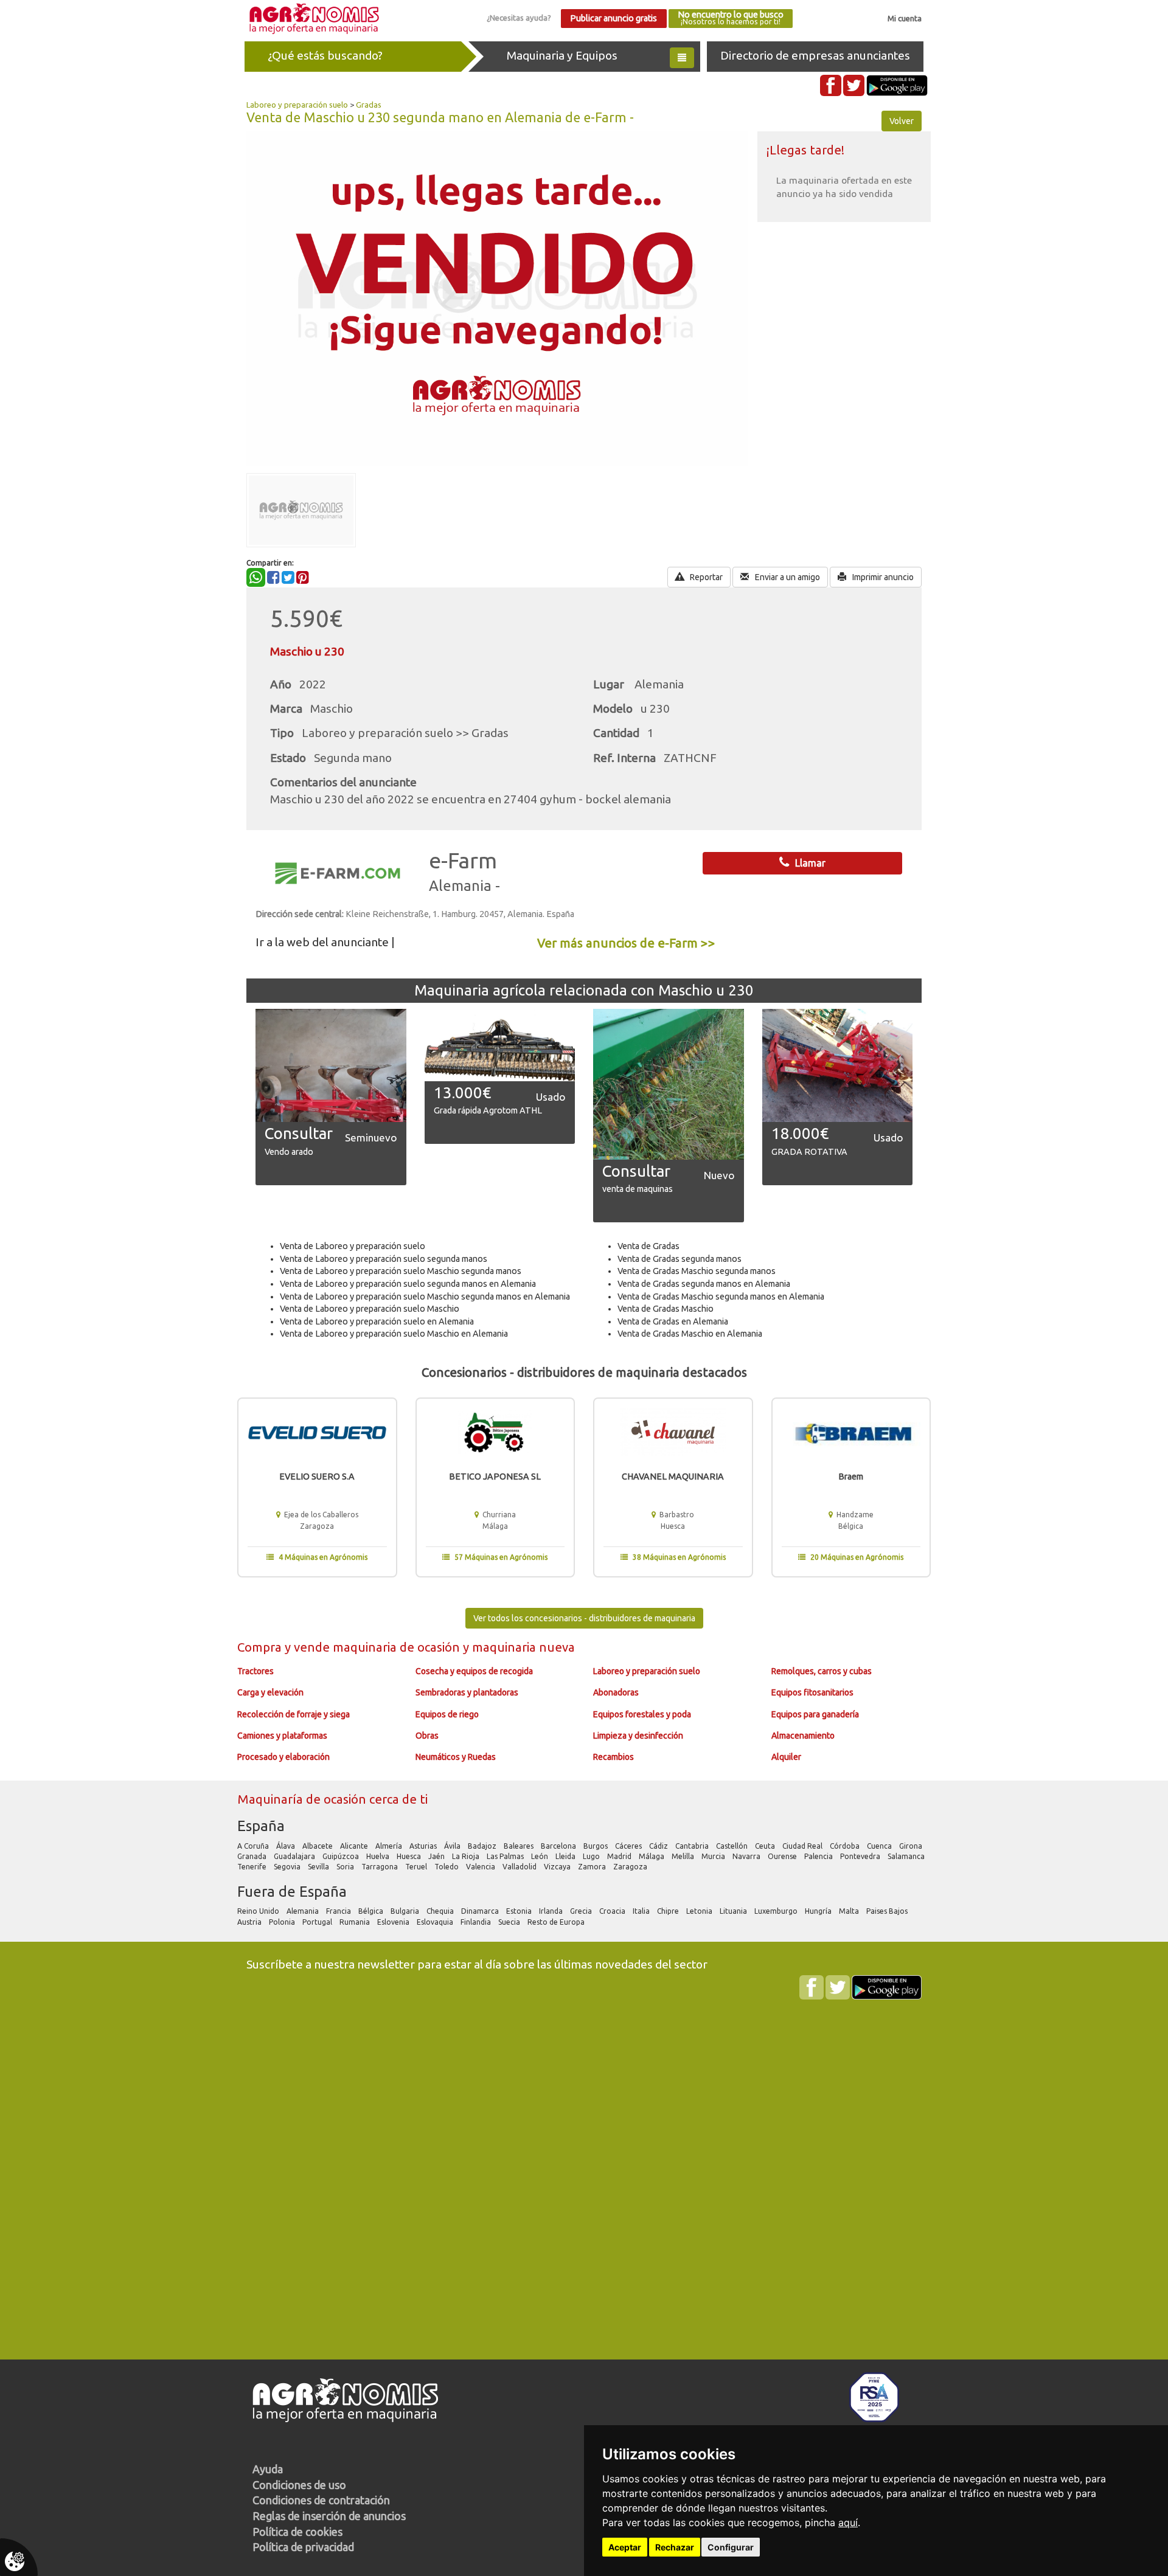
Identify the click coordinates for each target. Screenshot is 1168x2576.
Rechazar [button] (675, 2547)
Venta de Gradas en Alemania (673, 1321)
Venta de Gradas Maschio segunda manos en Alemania (721, 1297)
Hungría (819, 1911)
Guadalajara (295, 1856)
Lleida (566, 1856)
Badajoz (483, 1846)
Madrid (620, 1856)
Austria (250, 1922)
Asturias (424, 1846)
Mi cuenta (905, 18)
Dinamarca (481, 1911)
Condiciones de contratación (321, 2500)
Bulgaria (406, 1911)
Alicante (355, 1846)
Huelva (379, 1856)
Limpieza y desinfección (638, 1736)
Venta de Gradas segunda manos (680, 1259)
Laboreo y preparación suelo (297, 105)
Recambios (614, 1757)
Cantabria (693, 1846)
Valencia (481, 1867)
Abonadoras (616, 1692)
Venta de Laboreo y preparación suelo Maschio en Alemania (394, 1334)
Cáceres (629, 1846)
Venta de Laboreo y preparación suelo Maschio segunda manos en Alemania (425, 1297)
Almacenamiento (803, 1736)
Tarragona (381, 1867)
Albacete (318, 1846)
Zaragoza (631, 1867)
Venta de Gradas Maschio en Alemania (690, 1334)
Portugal (318, 1922)
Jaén (437, 1856)
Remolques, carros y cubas (822, 1671)
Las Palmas (506, 1856)
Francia (339, 1911)
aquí (848, 2522)
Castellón (733, 1846)
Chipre (669, 1911)
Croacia (613, 1911)
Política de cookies (297, 2532)
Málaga (652, 1856)
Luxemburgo (777, 1911)
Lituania (734, 1911)
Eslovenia (394, 1922)
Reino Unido (259, 1911)
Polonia (283, 1922)
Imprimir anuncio (882, 577)
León (541, 1856)
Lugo (592, 1856)
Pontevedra (861, 1856)
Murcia (714, 1856)
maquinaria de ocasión (398, 1647)
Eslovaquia (436, 1922)
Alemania (304, 1911)
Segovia (288, 1867)
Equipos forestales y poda (642, 1714)
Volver (902, 121)
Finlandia (477, 1922)
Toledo (447, 1867)
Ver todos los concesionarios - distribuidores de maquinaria (584, 1618)
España (261, 1826)
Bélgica (372, 1911)
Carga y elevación (270, 1692)
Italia (642, 1911)
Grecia (582, 1911)
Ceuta (766, 1846)
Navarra (747, 1856)
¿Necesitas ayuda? (519, 18)
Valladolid (520, 1867)
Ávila (453, 1846)
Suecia (510, 1922)
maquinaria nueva (523, 1647)
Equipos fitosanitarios (812, 1692)
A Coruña (254, 1846)
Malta (850, 1911)
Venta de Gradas (648, 1246)
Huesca (410, 1856)
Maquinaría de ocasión (303, 1799)
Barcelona (559, 1846)
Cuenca (880, 1846)
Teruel (417, 1867)
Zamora (593, 1867)
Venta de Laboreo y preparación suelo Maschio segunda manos (401, 1271)
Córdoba (846, 1846)
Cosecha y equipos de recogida (474, 1671)
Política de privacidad (303, 2547)
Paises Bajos (888, 1911)
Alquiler (786, 1757)
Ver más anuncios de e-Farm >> (626, 943)
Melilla (684, 1856)
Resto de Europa (557, 1922)
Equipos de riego (447, 1714)
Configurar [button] (731, 2547)
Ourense (783, 1856)
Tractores (255, 1671)
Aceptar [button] (625, 2547)
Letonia (700, 1911)
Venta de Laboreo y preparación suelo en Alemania (377, 1321)
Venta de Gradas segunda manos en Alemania (704, 1284)
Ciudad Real (803, 1846)
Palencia (819, 1856)
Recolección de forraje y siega (294, 1714)
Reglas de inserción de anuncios (329, 2516)
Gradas (369, 105)
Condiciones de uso (299, 2485)
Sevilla (319, 1867)
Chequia (441, 1911)
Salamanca (907, 1856)
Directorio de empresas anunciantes (815, 55)
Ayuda (268, 2469)
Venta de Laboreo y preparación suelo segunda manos (384, 1259)
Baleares (520, 1846)
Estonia (520, 1911)
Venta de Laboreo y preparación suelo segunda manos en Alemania (408, 1284)
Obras (427, 1736)
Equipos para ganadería (815, 1714)
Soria (346, 1867)
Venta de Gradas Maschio (666, 1309)
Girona (912, 1846)
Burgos (596, 1846)
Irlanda (552, 1911)
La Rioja (467, 1856)
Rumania (356, 1922)
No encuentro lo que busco (731, 18)
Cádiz (659, 1846)
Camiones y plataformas (282, 1736)
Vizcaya (558, 1867)
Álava (287, 1846)
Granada (253, 1856)
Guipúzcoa (342, 1856)
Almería (390, 1846)
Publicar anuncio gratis (614, 18)
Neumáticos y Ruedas (456, 1757)
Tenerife (253, 1867)
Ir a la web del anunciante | (325, 942)
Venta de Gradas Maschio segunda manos (697, 1271)
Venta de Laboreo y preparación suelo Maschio (370, 1309)
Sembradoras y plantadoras (467, 1692)
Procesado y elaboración (283, 1757)
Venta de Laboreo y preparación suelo (353, 1246)
